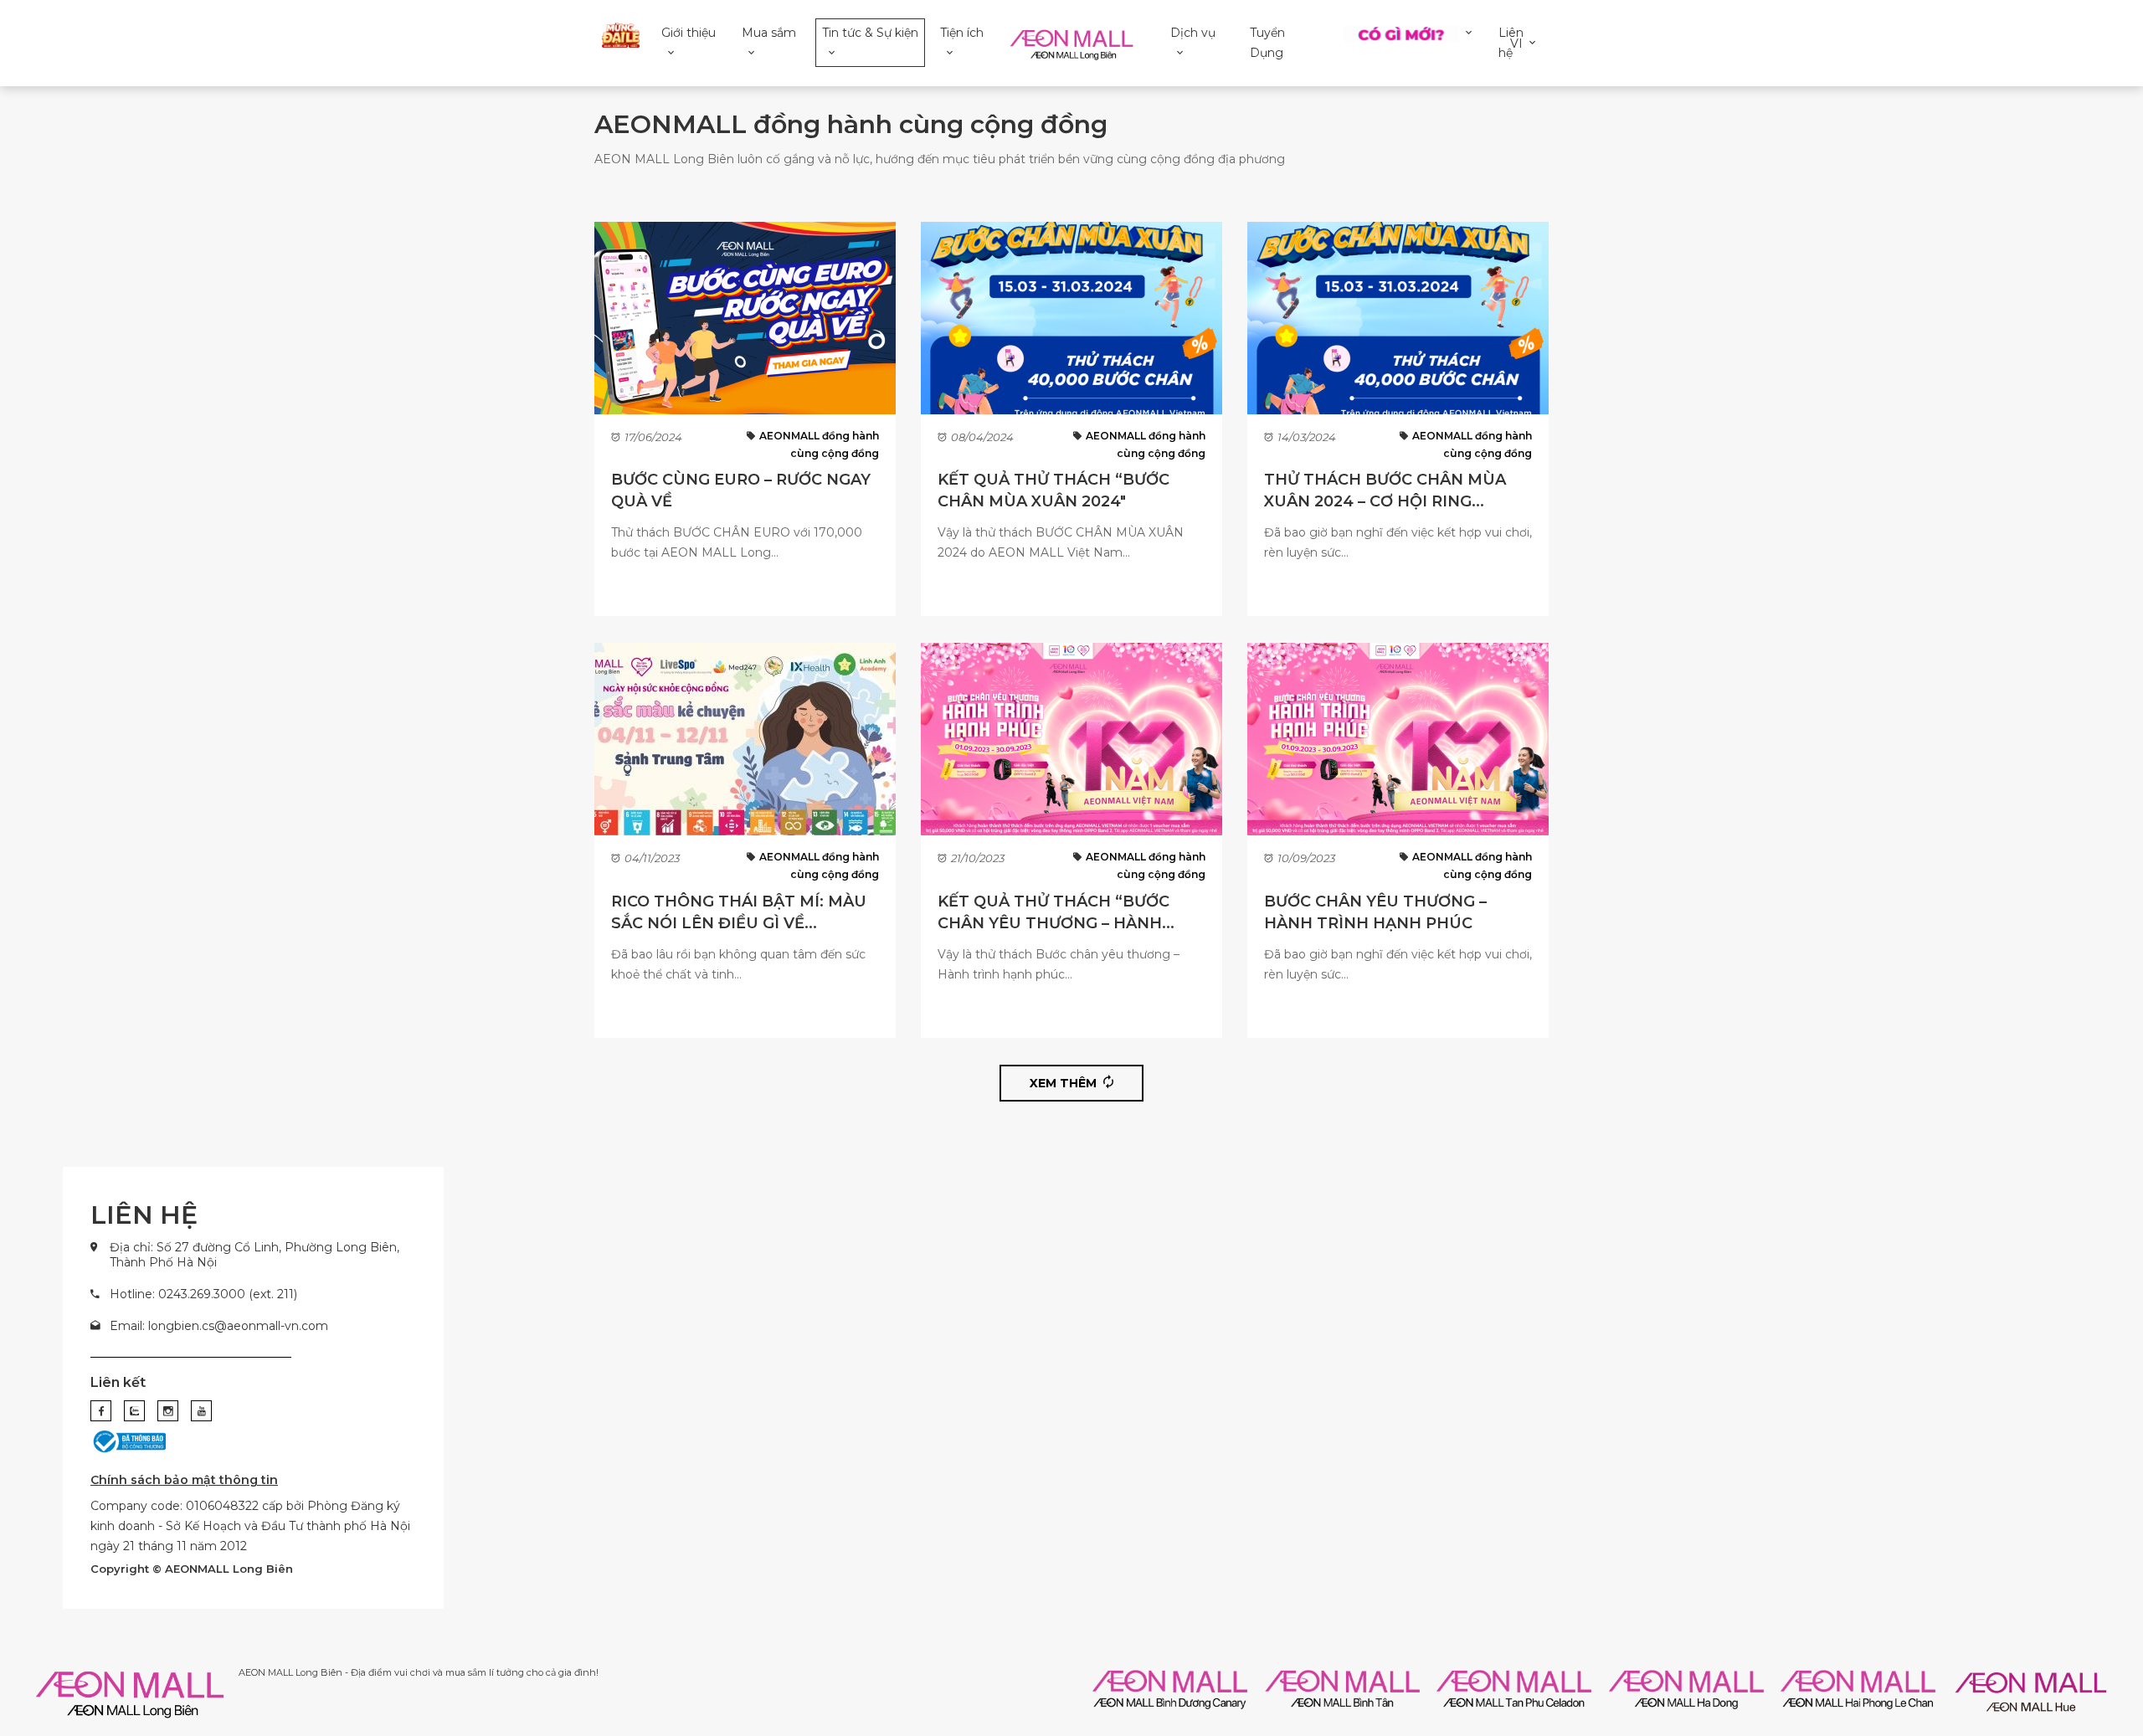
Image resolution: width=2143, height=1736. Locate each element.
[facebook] (101, 1411)
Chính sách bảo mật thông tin (184, 1480)
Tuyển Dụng (1267, 43)
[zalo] (134, 1411)
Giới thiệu (689, 33)
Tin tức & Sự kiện (870, 33)
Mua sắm (769, 33)
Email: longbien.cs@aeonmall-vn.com (219, 1326)
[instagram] (168, 1411)
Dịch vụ (1193, 33)
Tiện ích (962, 33)
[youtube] (201, 1411)
